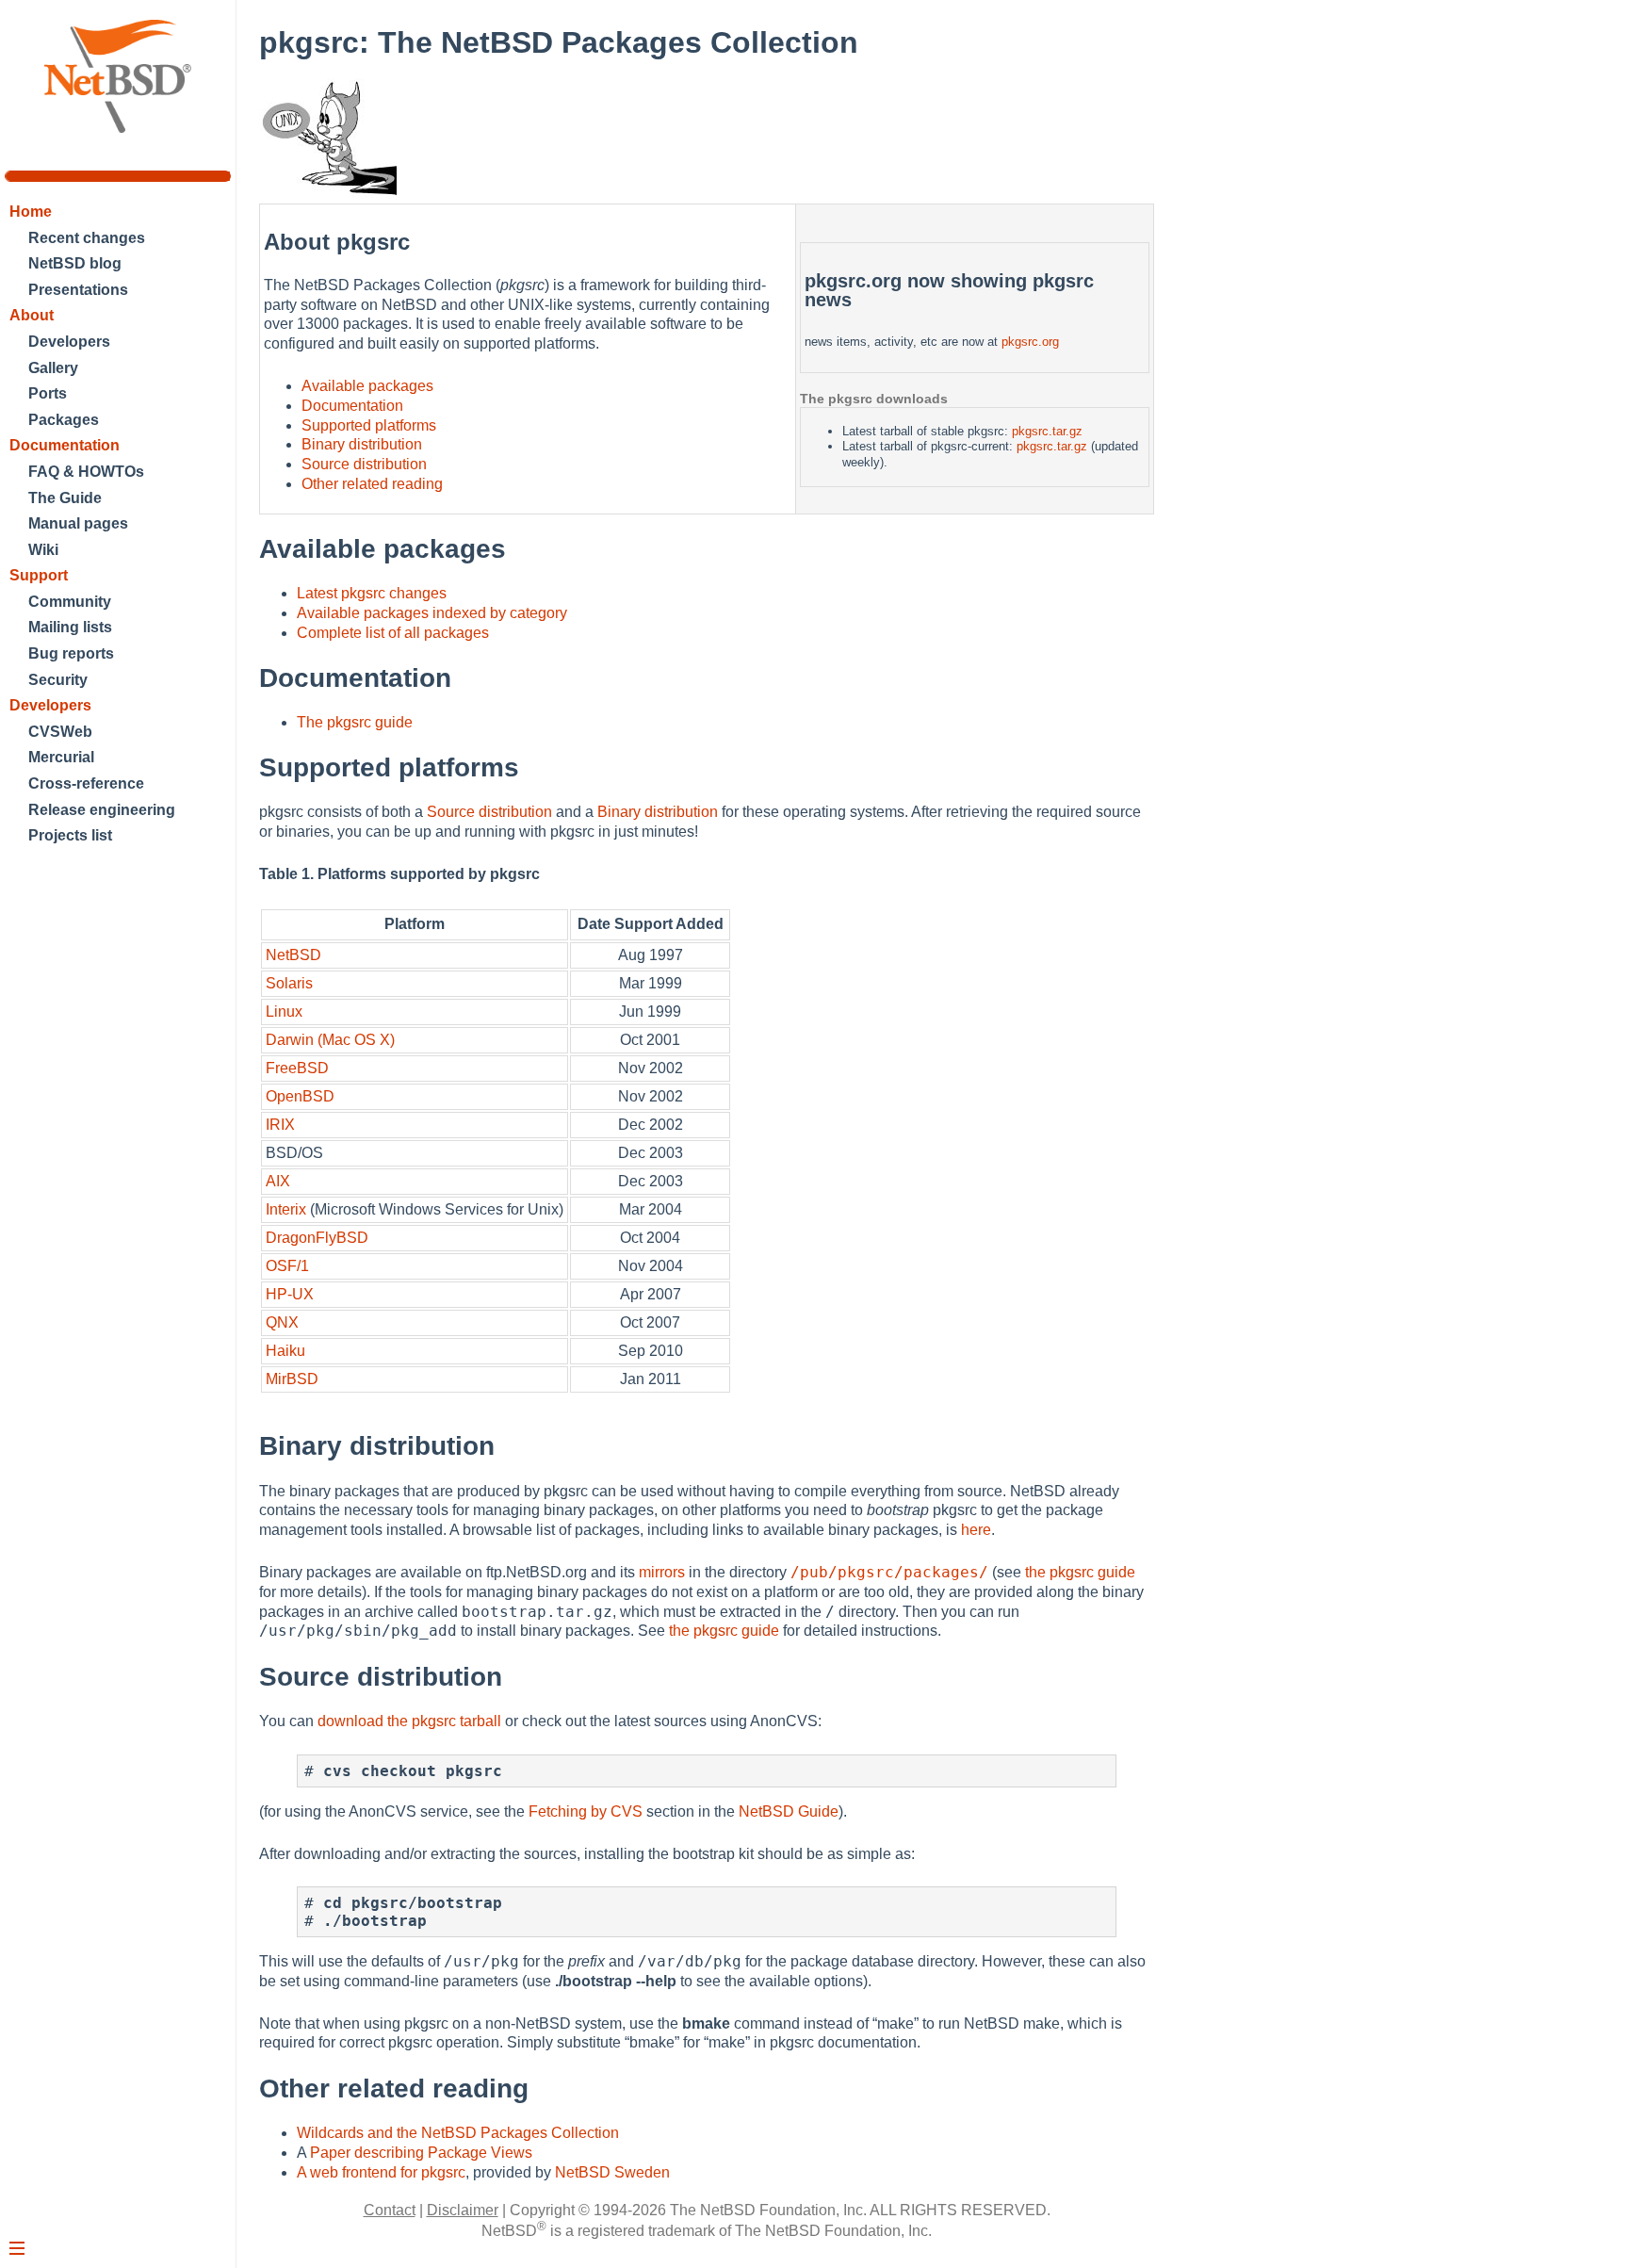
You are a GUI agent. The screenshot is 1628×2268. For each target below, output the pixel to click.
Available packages (367, 386)
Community (70, 602)
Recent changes (87, 238)
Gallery (53, 368)
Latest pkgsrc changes (372, 593)
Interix (286, 1209)
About (32, 315)
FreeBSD (297, 1068)
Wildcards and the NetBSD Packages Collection (458, 2133)
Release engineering (102, 810)
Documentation (65, 445)
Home (31, 212)
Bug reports (71, 653)
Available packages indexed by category (432, 613)
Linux (284, 1012)
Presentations (78, 290)
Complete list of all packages (393, 633)
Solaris (289, 983)
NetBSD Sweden (612, 2172)
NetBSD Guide (789, 1811)
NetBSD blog (75, 263)
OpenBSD (300, 1096)
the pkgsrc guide (1080, 1572)
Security (58, 680)
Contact (390, 2210)
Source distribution (364, 464)
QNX (282, 1322)
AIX (278, 1181)
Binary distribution (362, 444)
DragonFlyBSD (317, 1238)
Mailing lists (70, 627)
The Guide (65, 498)
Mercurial (61, 757)
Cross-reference (86, 783)
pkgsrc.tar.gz (1047, 431)
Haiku (285, 1351)
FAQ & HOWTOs (86, 472)
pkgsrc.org (1030, 342)
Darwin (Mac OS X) (330, 1040)
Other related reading (372, 484)
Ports (48, 393)
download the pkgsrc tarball (409, 1721)
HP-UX (290, 1294)
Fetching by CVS (586, 1811)
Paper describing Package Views (421, 2153)
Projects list (70, 835)
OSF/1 (287, 1266)
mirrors (662, 1572)
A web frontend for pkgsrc (381, 2172)
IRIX (280, 1125)
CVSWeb (60, 732)
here (976, 1530)
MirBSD (292, 1379)
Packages (64, 420)
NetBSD (293, 955)
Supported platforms (369, 425)
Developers (69, 342)
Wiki (43, 550)
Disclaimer (463, 2210)
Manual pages (78, 523)
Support (39, 575)
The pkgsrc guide (355, 722)
